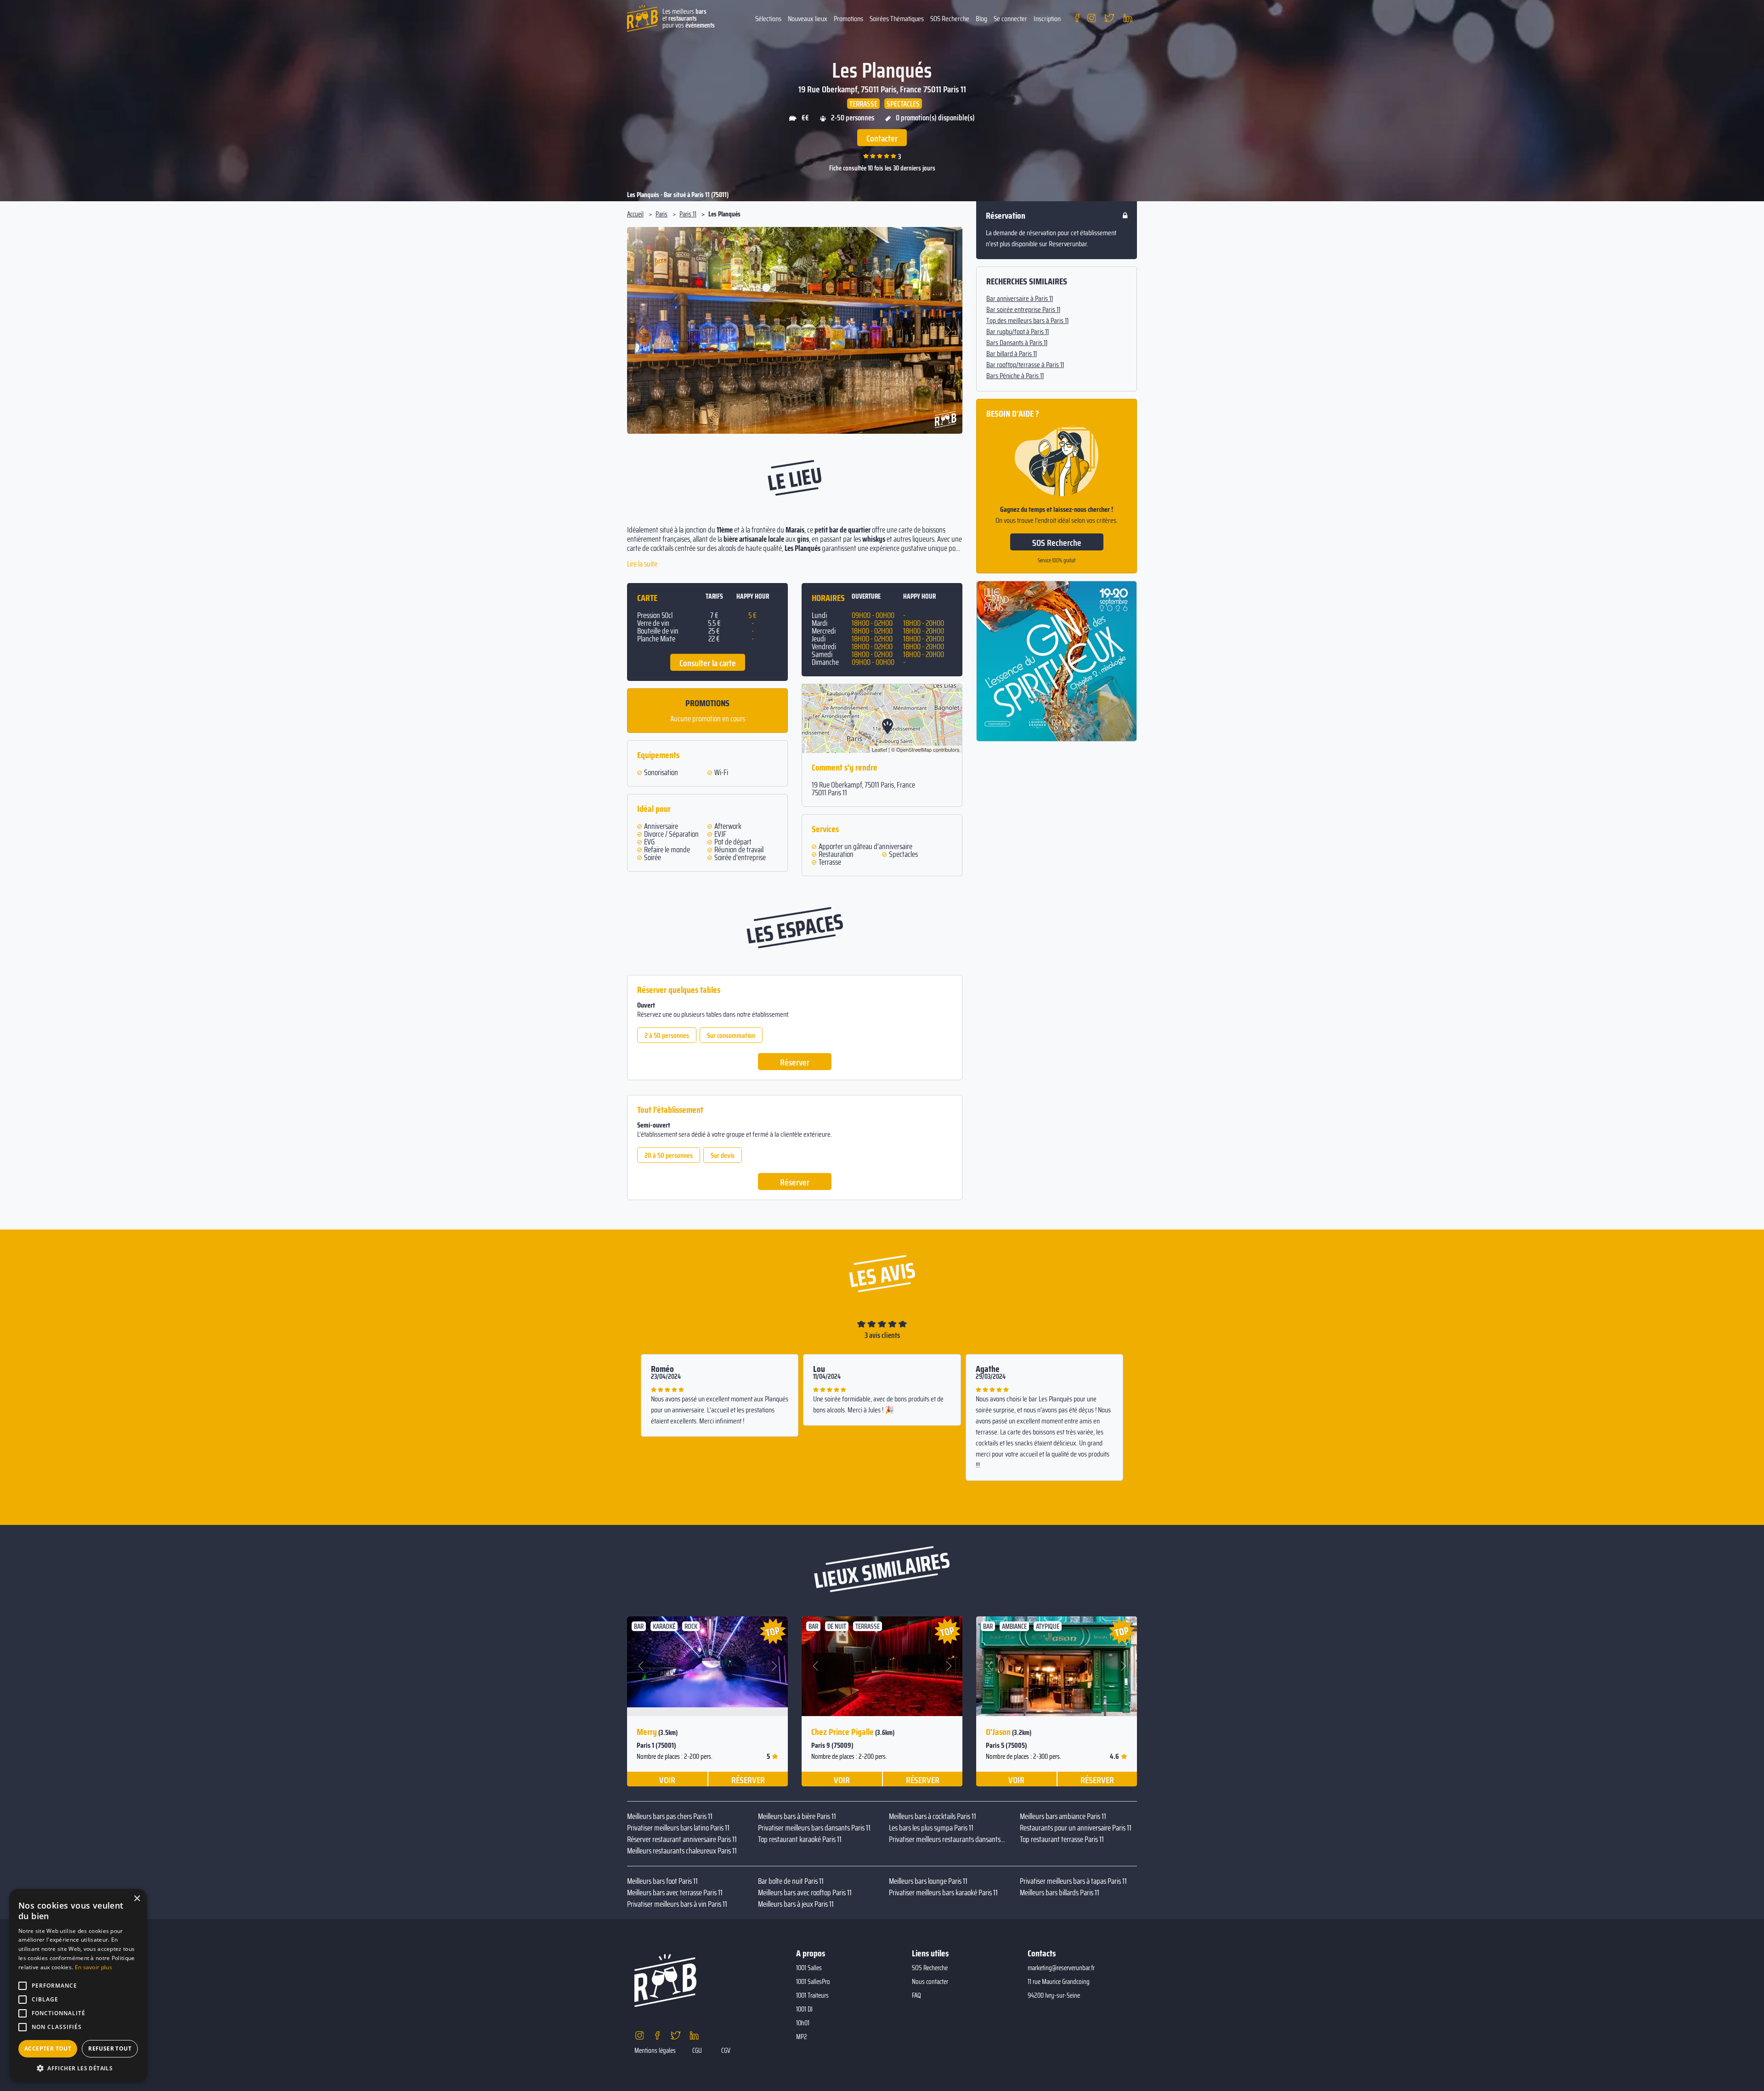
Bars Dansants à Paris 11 (1017, 343)
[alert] (78, 1985)
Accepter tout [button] (48, 2048)
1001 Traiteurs (812, 1995)
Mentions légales (655, 2051)
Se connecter (1010, 19)
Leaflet (879, 749)
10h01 (803, 2023)
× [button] (137, 1899)
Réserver (795, 1062)
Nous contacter (930, 1982)
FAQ (916, 1995)
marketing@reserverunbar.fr (1061, 1968)
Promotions (848, 19)
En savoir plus (93, 1967)
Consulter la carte (708, 663)
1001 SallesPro (813, 1982)
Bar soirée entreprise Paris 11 (1023, 310)
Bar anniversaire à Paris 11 (1020, 299)
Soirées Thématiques (897, 19)
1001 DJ (804, 2009)
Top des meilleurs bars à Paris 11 (1027, 321)
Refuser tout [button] (110, 2048)
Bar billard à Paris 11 (1012, 354)
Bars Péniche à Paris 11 (1015, 376)
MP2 (802, 2037)
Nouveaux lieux (808, 19)
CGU (697, 2051)
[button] (642, 330)
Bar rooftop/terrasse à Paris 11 (1025, 365)
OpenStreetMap (914, 749)
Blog (981, 19)
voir (667, 1779)
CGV (726, 2051)
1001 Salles (809, 1968)
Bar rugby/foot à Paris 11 (1018, 332)
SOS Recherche (950, 19)
